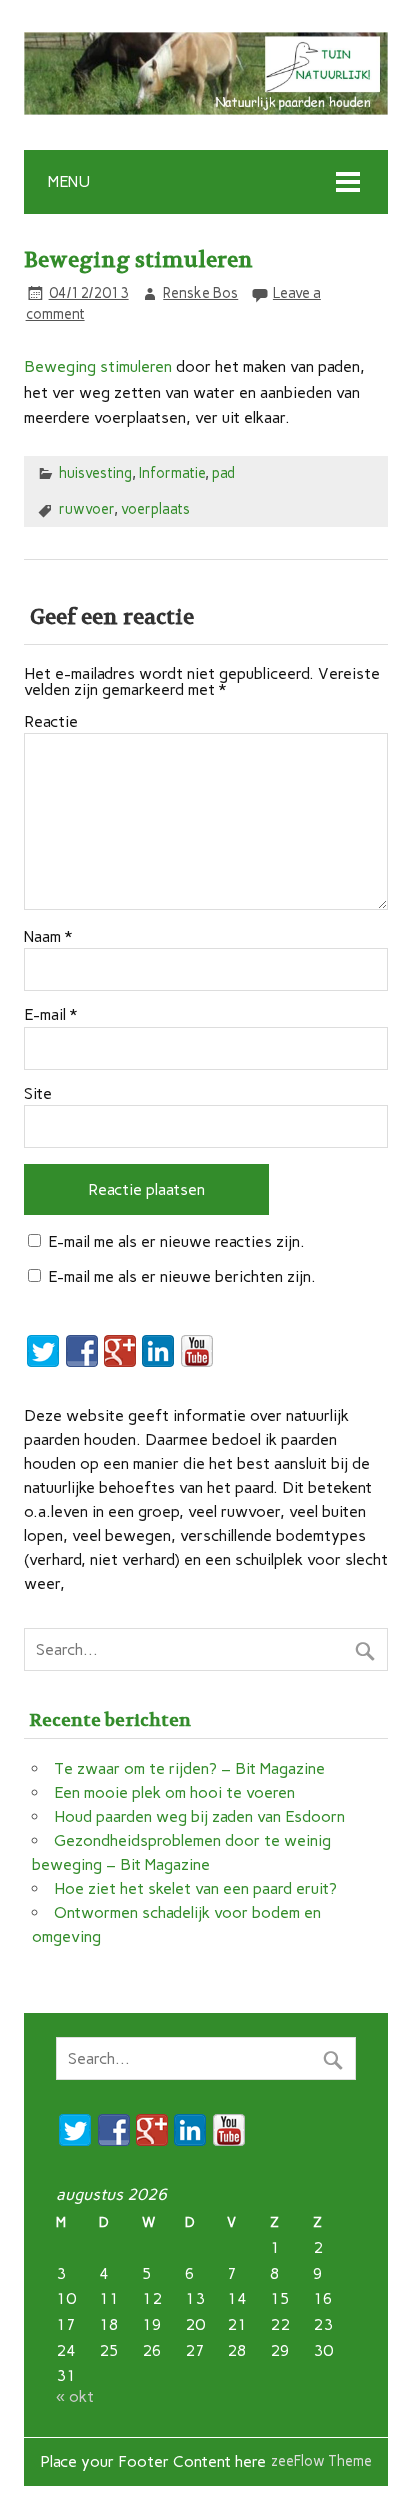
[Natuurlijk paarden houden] (206, 109)
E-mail (50, 1015)
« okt (75, 2396)
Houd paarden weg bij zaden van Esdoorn (199, 1816)
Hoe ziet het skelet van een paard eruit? (195, 1888)
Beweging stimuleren (98, 366)
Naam (48, 937)
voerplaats (155, 509)
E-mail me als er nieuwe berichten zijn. (182, 1276)
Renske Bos (200, 293)
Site (38, 1094)
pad (223, 473)
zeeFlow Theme (321, 2461)
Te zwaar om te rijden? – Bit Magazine (189, 1768)
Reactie (51, 722)
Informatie (172, 473)
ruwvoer (86, 509)
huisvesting (95, 473)
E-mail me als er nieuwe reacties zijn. (176, 1241)
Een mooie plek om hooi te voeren (174, 1792)
